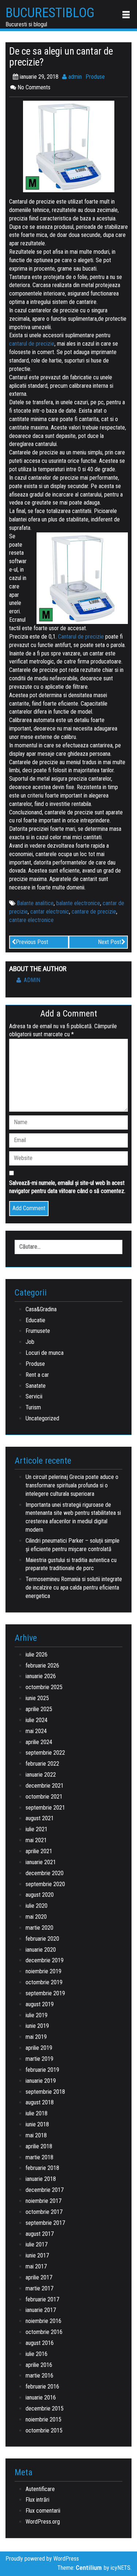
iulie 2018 (37, 2113)
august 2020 (40, 1895)
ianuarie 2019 (41, 2081)
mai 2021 (36, 1840)
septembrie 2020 (45, 1884)
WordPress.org (43, 2522)
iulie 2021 (37, 1829)
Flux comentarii (43, 2511)
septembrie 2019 (45, 1993)
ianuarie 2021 (41, 1862)
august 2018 (40, 2102)
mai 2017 (36, 2266)
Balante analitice (35, 903)
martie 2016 (39, 2376)
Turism (33, 1407)
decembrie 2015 (45, 2408)
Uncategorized (42, 1418)
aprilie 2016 (39, 2365)
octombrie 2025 (44, 1687)
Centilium (89, 2568)
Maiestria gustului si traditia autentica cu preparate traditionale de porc (71, 1564)
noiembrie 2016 (43, 2321)
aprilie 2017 (39, 2277)
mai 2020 (36, 1917)
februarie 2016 (42, 2387)
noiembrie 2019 (43, 1971)
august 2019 (40, 2004)
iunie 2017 (37, 2255)
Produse (95, 77)
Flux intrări (37, 2500)
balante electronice (78, 903)
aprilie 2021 (39, 1851)
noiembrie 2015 (43, 2419)
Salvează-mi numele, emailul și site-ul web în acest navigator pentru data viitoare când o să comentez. (67, 1187)
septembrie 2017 (45, 2223)
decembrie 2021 (45, 1786)
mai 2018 (36, 2135)
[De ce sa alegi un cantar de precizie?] (69, 146)
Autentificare (40, 2489)
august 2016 (40, 2343)
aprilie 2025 (39, 1709)
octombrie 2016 (44, 2332)
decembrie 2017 (45, 2190)
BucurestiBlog (50, 13)
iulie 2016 (37, 2354)
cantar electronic (50, 912)
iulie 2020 (37, 1906)
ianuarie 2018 (41, 2179)
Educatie (35, 1320)
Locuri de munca (45, 1353)
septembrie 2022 (45, 1753)
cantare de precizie (94, 912)
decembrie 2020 (45, 1873)
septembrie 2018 (45, 2092)
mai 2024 (36, 1731)
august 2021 (40, 1818)
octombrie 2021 (44, 1797)
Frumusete (38, 1331)
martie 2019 (39, 2059)
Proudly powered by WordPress (42, 2559)
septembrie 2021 (45, 1808)
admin (74, 77)
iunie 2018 (37, 2124)
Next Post (110, 942)
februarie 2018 (42, 2168)
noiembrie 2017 (43, 2201)
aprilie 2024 (39, 1742)
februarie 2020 (42, 1939)
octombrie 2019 (44, 1982)
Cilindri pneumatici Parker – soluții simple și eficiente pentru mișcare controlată (73, 1545)
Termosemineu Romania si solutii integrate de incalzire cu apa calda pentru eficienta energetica (74, 1588)
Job (30, 1342)
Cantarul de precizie (81, 637)
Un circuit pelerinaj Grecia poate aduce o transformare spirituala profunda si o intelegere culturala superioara (72, 1485)
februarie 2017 (42, 2299)
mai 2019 (36, 2037)
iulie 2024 (37, 1720)
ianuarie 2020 (41, 1950)
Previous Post (32, 942)
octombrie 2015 (44, 2430)
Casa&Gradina (41, 1309)
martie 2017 (39, 2288)
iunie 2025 (37, 1698)
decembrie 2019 (45, 1960)
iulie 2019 (37, 2015)
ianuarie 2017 (41, 2310)
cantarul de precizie (32, 344)
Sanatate (36, 1386)
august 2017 (40, 2234)
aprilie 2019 (39, 2048)
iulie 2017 (37, 2244)
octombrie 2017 (44, 2212)
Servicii (34, 1396)
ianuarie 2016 (41, 2397)
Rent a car (37, 1375)
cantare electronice (31, 920)
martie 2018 (39, 2157)
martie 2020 (39, 1928)
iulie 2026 (37, 1655)
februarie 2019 (42, 2070)
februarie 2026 (42, 1666)
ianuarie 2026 (41, 1676)
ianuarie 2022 (41, 1775)
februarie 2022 (42, 1764)
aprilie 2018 (39, 2146)
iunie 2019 (37, 2026)
